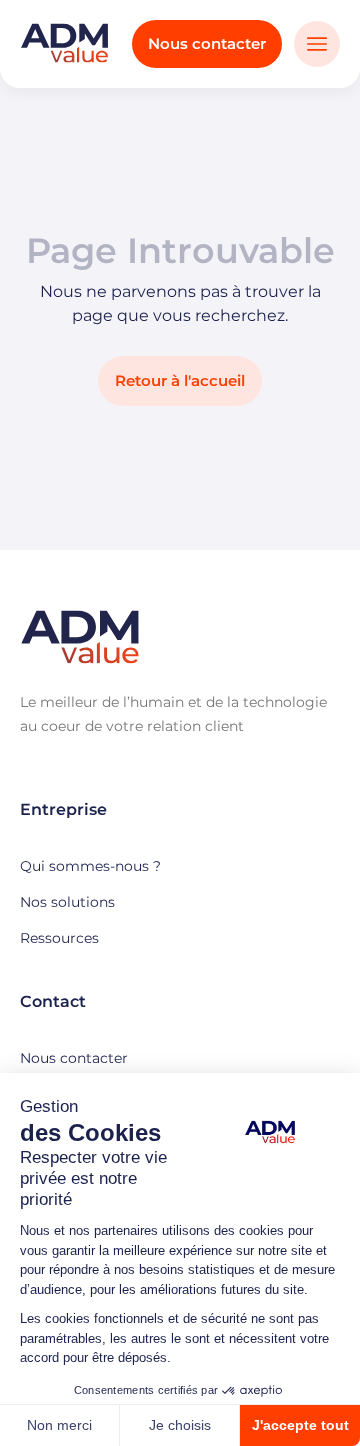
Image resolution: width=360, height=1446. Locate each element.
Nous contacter (207, 43)
